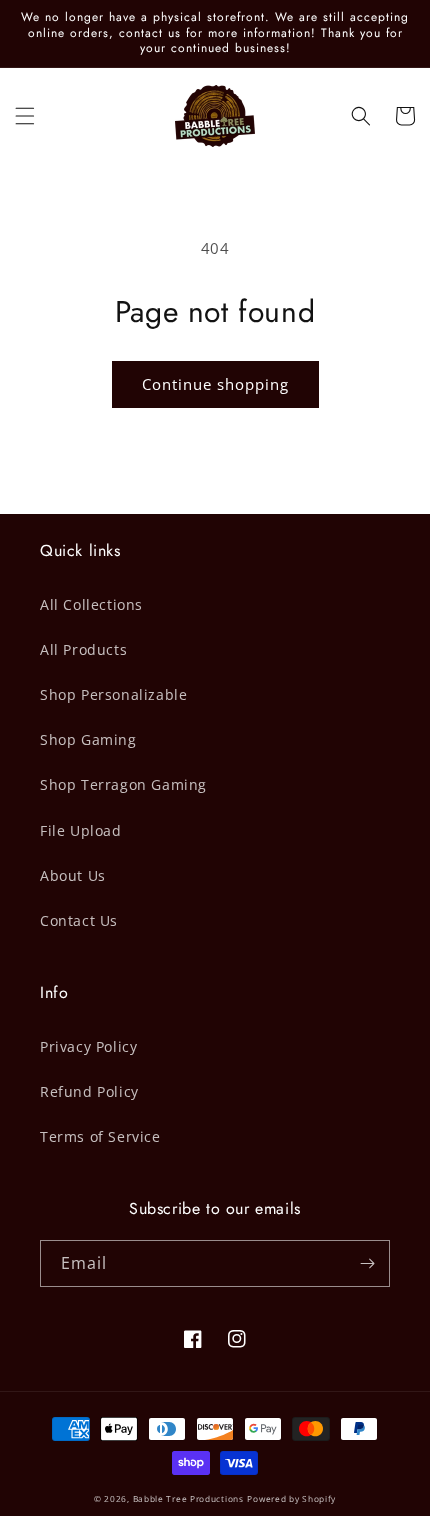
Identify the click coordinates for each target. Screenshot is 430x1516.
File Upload (81, 830)
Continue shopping (215, 384)
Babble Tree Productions (188, 1498)
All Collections (91, 604)
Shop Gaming (88, 739)
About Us (73, 875)
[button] (25, 116)
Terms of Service (100, 1136)
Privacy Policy (88, 1046)
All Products (83, 649)
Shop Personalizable (113, 694)
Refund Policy (89, 1091)
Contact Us (79, 920)
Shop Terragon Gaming (123, 784)
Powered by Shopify (291, 1498)
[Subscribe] (367, 1263)
